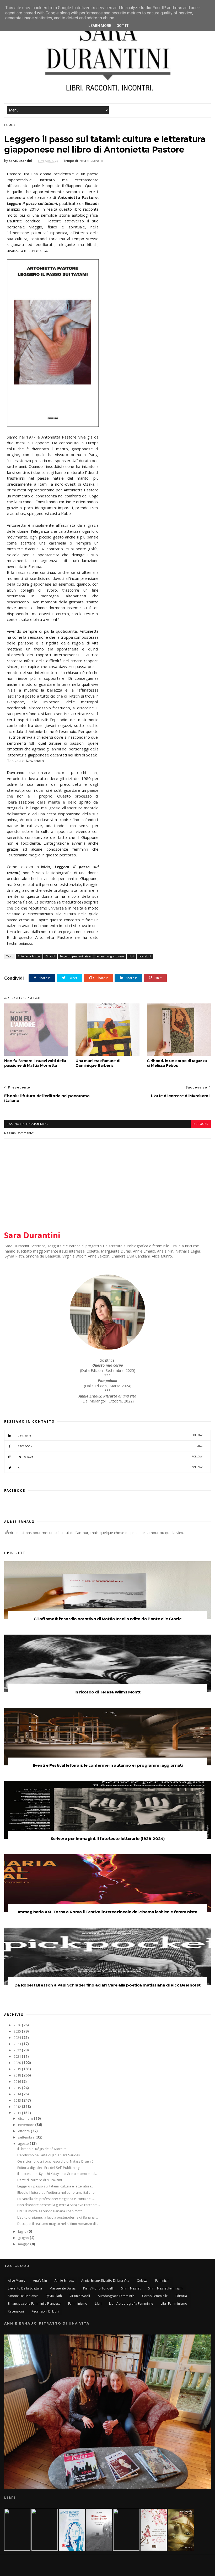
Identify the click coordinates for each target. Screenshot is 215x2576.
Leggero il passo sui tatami (76, 956)
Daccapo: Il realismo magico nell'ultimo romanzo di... (58, 2224)
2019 (18, 2069)
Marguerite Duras (63, 2288)
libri (131, 956)
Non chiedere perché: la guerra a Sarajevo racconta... (59, 2205)
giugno (24, 2238)
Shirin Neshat (131, 2288)
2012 (18, 2107)
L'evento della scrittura (25, 2288)
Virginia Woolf (80, 2296)
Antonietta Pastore (29, 956)
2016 (18, 2082)
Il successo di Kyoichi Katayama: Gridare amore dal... (57, 2174)
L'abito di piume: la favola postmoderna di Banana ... (58, 2217)
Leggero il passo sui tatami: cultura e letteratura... (55, 2186)
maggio (24, 2244)
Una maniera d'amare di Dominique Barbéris (98, 1063)
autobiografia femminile (116, 2296)
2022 (18, 2050)
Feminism (162, 2280)
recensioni (145, 956)
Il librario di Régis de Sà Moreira (42, 2149)
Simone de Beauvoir (23, 2296)
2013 (18, 2100)
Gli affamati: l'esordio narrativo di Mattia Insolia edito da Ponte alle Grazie (108, 1619)
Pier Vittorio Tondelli (98, 2288)
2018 (18, 2075)
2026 (18, 2025)
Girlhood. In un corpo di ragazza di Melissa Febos (177, 1063)
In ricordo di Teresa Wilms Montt (107, 1692)
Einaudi (50, 956)
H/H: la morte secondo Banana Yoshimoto (50, 2211)
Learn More (100, 26)
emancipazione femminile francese (34, 2303)
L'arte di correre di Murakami (40, 2180)
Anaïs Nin (40, 2280)
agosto (24, 2144)
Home (9, 125)
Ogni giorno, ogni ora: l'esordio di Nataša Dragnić (55, 2161)
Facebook (110, 1446)
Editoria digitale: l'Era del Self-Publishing (48, 2168)
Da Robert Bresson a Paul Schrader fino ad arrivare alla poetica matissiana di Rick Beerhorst (107, 1985)
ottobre (24, 2131)
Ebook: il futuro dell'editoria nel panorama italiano (56, 2193)
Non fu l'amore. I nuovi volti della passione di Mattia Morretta (35, 1063)
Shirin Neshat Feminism (165, 2288)
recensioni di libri (45, 2311)
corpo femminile (155, 2296)
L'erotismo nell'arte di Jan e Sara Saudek (49, 2155)
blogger (201, 1124)
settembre (27, 2137)
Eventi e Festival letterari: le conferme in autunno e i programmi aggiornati (108, 1765)
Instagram (110, 1457)
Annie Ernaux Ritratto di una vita (105, 2280)
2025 (18, 2031)
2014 (18, 2094)
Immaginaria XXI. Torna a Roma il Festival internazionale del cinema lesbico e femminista (108, 1912)
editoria (181, 2296)
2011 (18, 2113)
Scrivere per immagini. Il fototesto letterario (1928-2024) (108, 1839)
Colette (142, 2280)
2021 (18, 2056)
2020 (18, 2063)
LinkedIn (110, 1435)
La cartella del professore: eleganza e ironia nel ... (56, 2199)
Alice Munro (17, 2280)
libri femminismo (174, 2303)
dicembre (26, 2118)
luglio (23, 2232)
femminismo (78, 2303)
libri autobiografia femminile (131, 2303)
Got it (123, 26)
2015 (18, 2088)
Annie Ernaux (64, 2280)
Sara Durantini (32, 1235)
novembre (27, 2125)
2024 (18, 2038)
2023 (18, 2044)
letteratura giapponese (110, 956)
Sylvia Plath (54, 2296)
